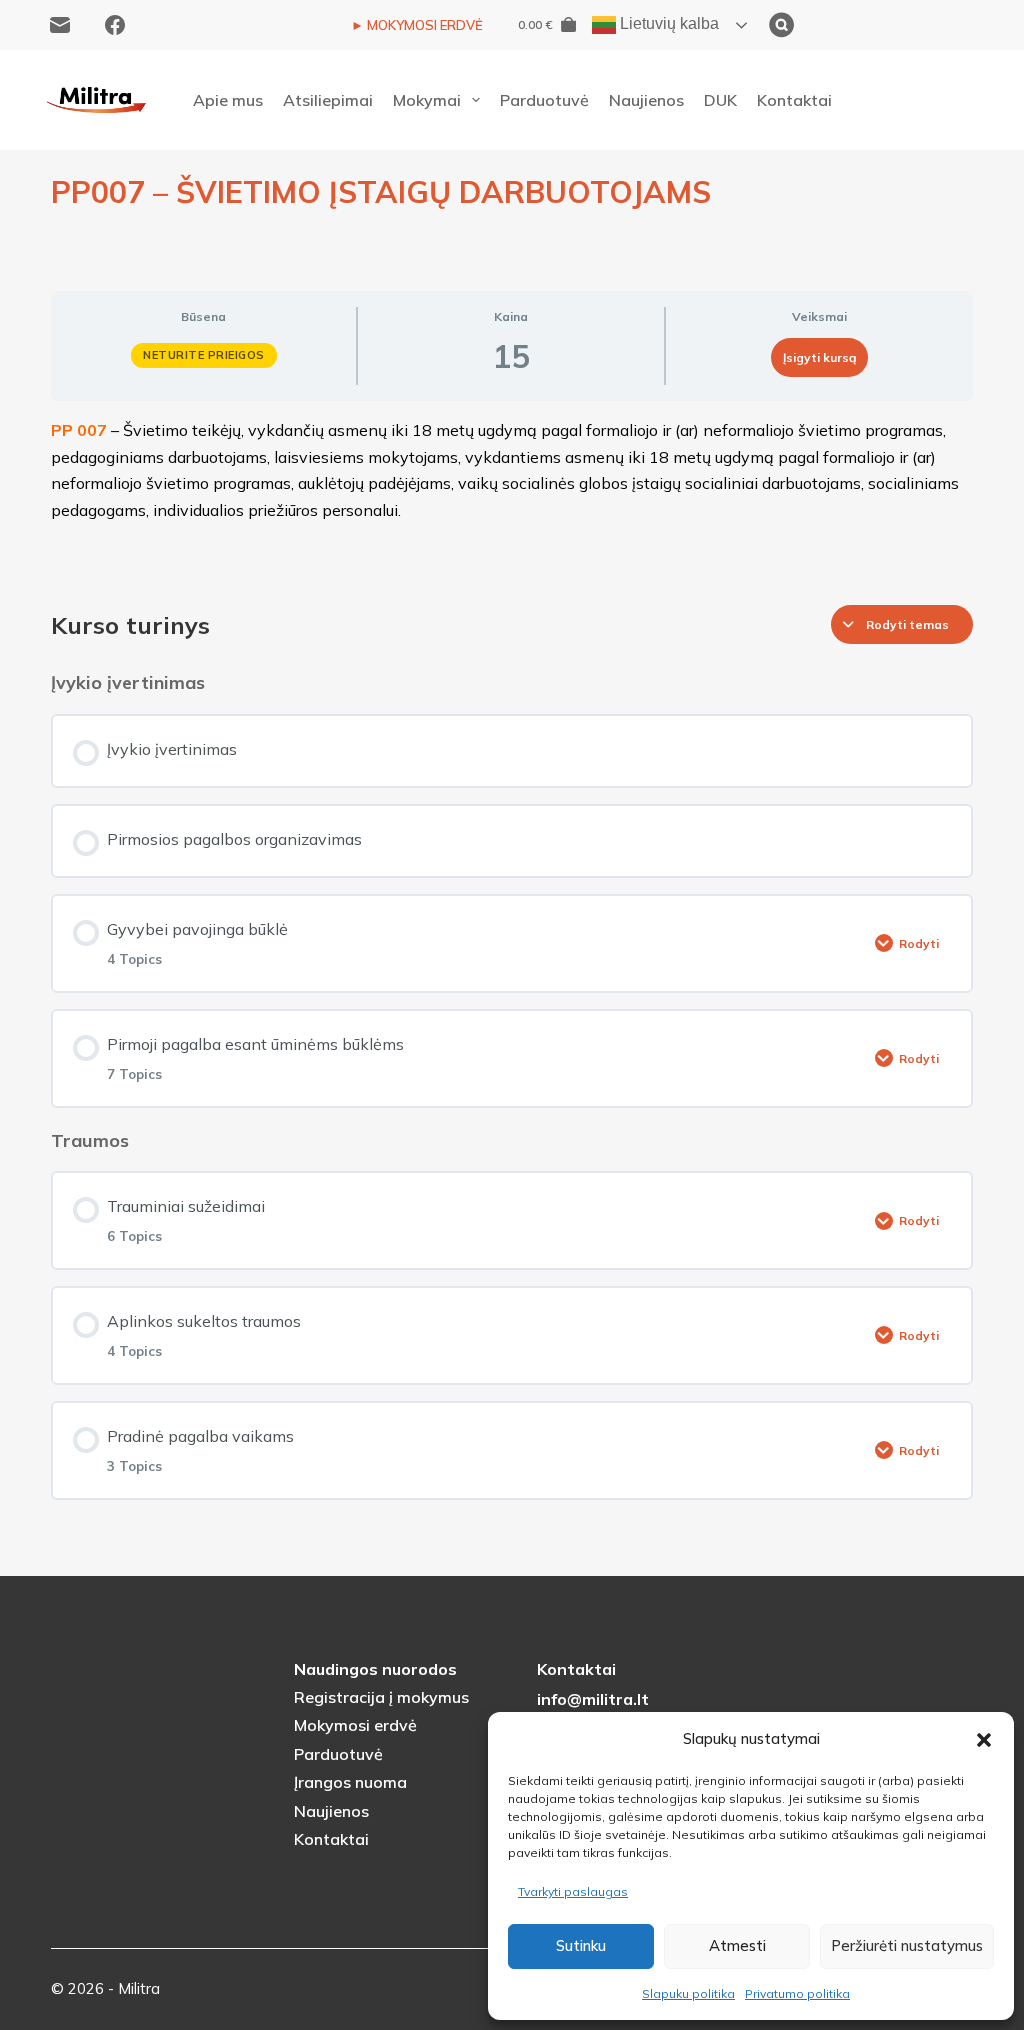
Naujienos (646, 100)
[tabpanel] (512, 495)
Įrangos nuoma (350, 1782)
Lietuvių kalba (667, 23)
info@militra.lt (593, 1699)
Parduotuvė (544, 100)
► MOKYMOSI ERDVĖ (417, 25)
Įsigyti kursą (819, 357)
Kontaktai (794, 100)
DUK (720, 100)
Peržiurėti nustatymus (907, 1945)
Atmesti (737, 1945)
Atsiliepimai (328, 100)
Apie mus (228, 100)
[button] (984, 1740)
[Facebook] (115, 25)
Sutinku (581, 1945)
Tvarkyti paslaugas (573, 1891)
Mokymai (427, 100)
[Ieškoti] (881, 25)
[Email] (60, 25)
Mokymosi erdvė (355, 1725)
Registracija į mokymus (381, 1697)
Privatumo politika (797, 1993)
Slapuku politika (688, 1993)
